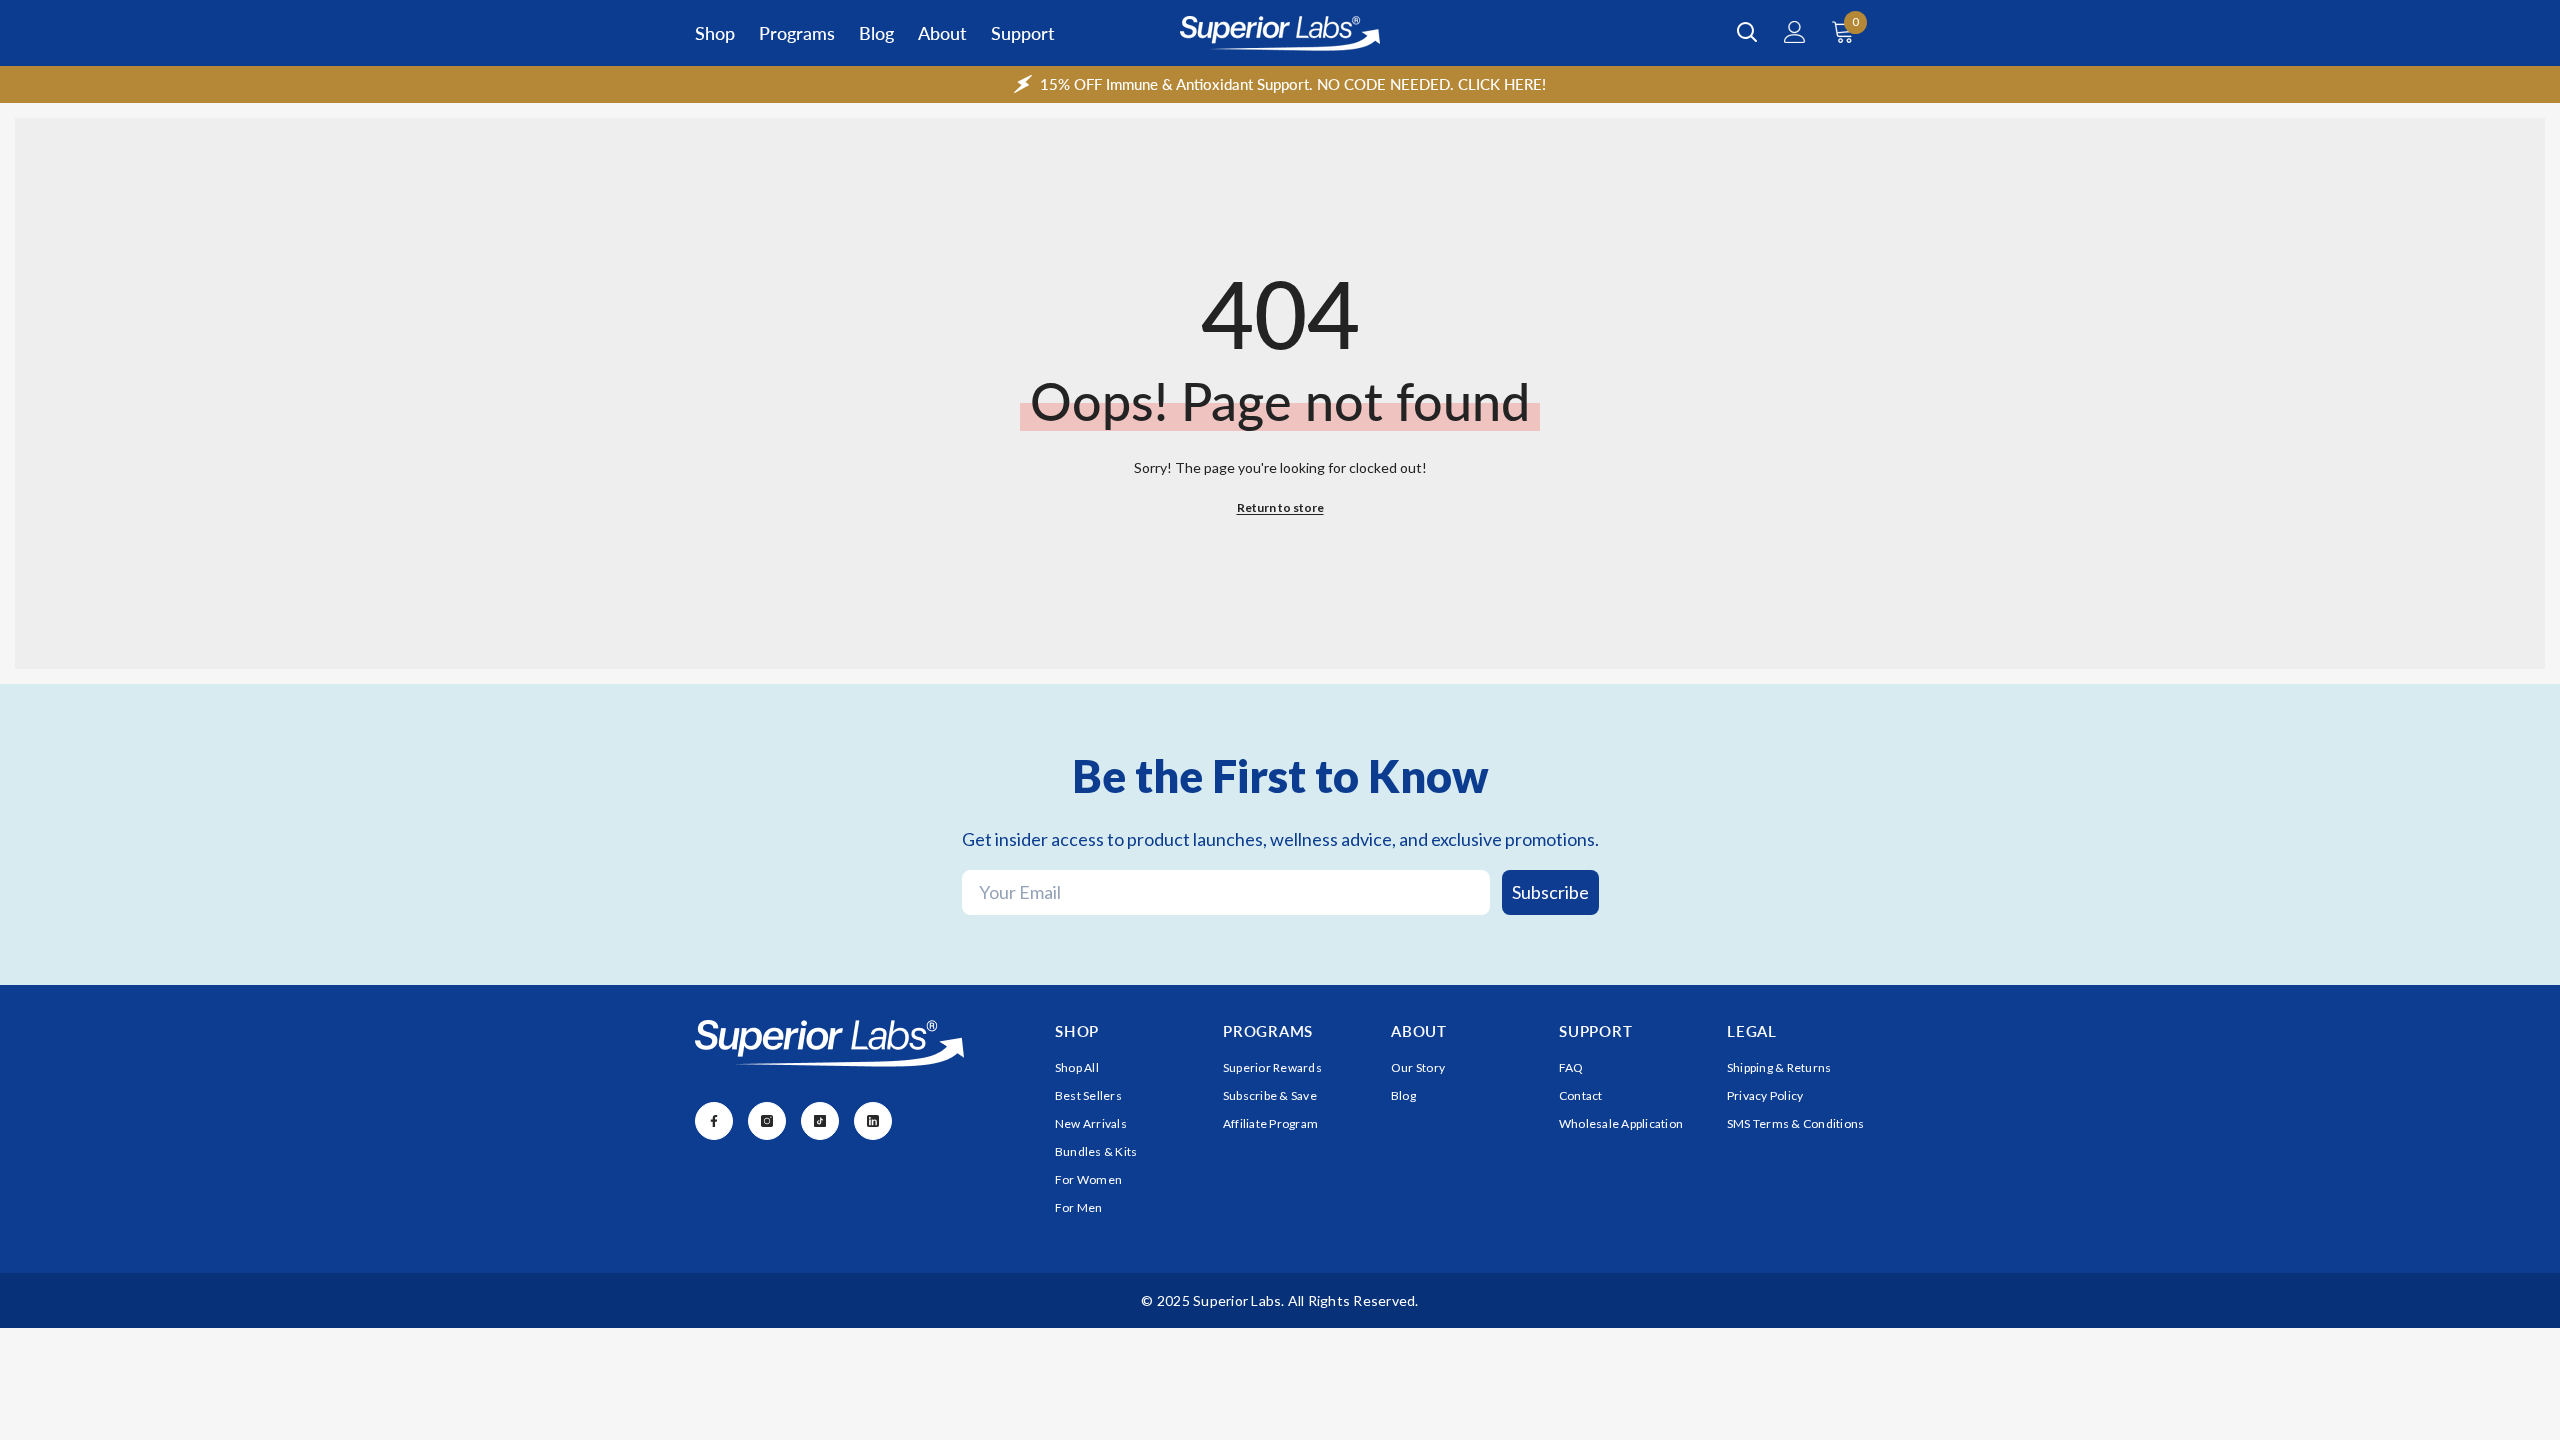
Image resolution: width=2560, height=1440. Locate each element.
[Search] (1747, 32)
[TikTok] (820, 1121)
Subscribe (1550, 892)
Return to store (1280, 507)
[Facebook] (714, 1121)
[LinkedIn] (873, 1121)
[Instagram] (767, 1121)
